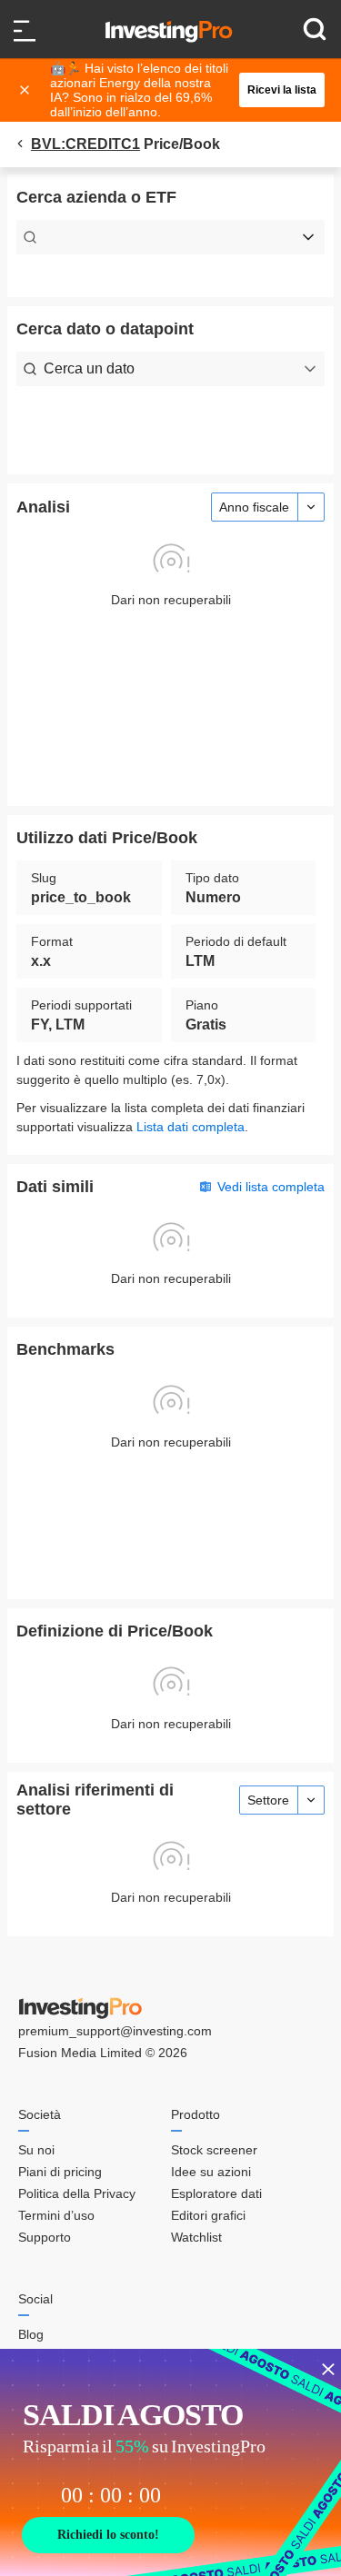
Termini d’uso (56, 2215)
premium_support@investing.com (115, 2031)
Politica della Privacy (77, 2193)
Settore (268, 1800)
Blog (31, 2334)
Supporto (45, 2237)
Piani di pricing (60, 2172)
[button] (180, 90)
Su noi (36, 2150)
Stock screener (214, 2150)
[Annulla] (26, 90)
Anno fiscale (254, 507)
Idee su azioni (211, 2172)
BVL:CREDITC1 (85, 144)
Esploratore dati (216, 2193)
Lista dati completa (191, 1127)
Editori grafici (208, 2215)
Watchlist (196, 2237)
